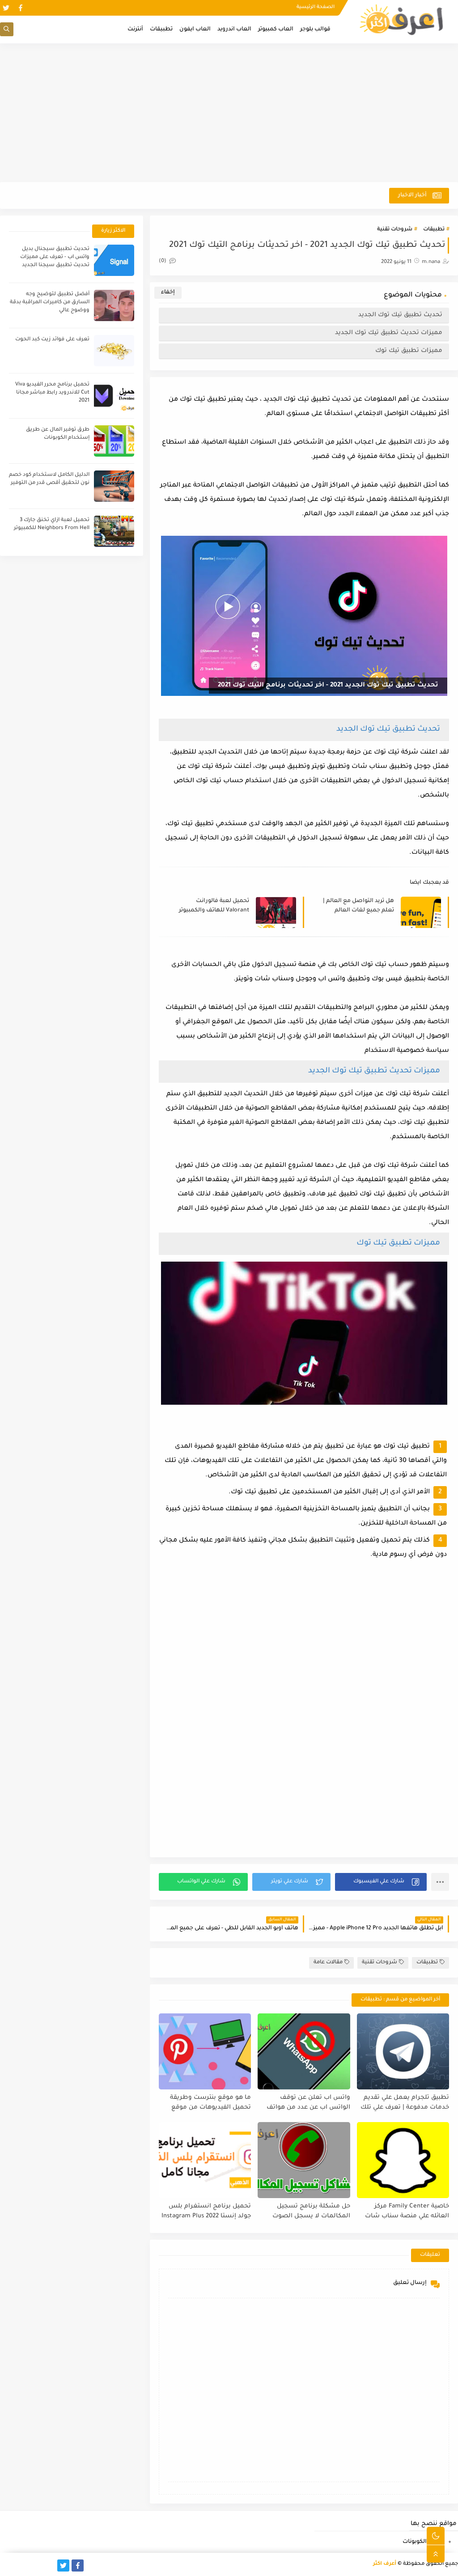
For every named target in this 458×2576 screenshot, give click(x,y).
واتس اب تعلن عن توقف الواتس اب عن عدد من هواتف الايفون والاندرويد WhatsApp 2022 (308, 2103)
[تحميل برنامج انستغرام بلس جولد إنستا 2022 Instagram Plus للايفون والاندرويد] (205, 2160)
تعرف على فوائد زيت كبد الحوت (52, 340)
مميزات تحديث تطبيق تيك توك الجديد (389, 333)
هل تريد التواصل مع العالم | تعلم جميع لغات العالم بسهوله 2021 (358, 906)
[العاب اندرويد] (49, 2565)
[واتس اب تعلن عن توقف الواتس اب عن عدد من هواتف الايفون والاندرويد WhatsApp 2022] (304, 2051)
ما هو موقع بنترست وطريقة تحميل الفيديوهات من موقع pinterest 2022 (210, 2103)
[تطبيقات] (20, 2565)
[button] (381, 1882)
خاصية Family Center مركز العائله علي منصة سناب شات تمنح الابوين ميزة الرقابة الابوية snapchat (405, 2212)
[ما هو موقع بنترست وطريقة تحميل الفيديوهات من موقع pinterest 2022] (205, 2051)
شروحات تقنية (395, 230)
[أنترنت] (6, 2565)
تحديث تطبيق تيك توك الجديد (400, 315)
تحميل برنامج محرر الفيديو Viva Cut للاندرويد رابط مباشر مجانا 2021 (52, 393)
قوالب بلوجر (315, 30)
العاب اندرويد (234, 30)
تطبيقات (161, 30)
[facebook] (20, 8)
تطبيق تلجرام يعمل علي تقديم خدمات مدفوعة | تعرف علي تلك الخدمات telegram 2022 (405, 2103)
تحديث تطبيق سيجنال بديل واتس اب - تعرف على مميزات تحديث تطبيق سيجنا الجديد (55, 257)
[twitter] (6, 8)
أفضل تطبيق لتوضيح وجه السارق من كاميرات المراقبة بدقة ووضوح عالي (50, 303)
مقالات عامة (328, 1963)
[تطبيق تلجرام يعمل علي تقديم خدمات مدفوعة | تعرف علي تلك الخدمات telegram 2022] (403, 2051)
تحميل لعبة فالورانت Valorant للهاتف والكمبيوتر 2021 (214, 906)
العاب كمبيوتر (276, 30)
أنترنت (135, 30)
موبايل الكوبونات (424, 2542)
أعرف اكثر (385, 2564)
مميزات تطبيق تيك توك (409, 351)
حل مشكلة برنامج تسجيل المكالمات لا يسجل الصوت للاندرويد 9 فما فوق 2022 (311, 2212)
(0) (163, 261)
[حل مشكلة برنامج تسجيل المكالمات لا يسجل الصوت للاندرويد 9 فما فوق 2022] (304, 2160)
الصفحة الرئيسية (316, 7)
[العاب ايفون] (35, 2565)
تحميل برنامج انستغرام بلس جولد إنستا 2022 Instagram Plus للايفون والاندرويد (206, 2212)
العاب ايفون (195, 30)
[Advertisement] (229, 113)
